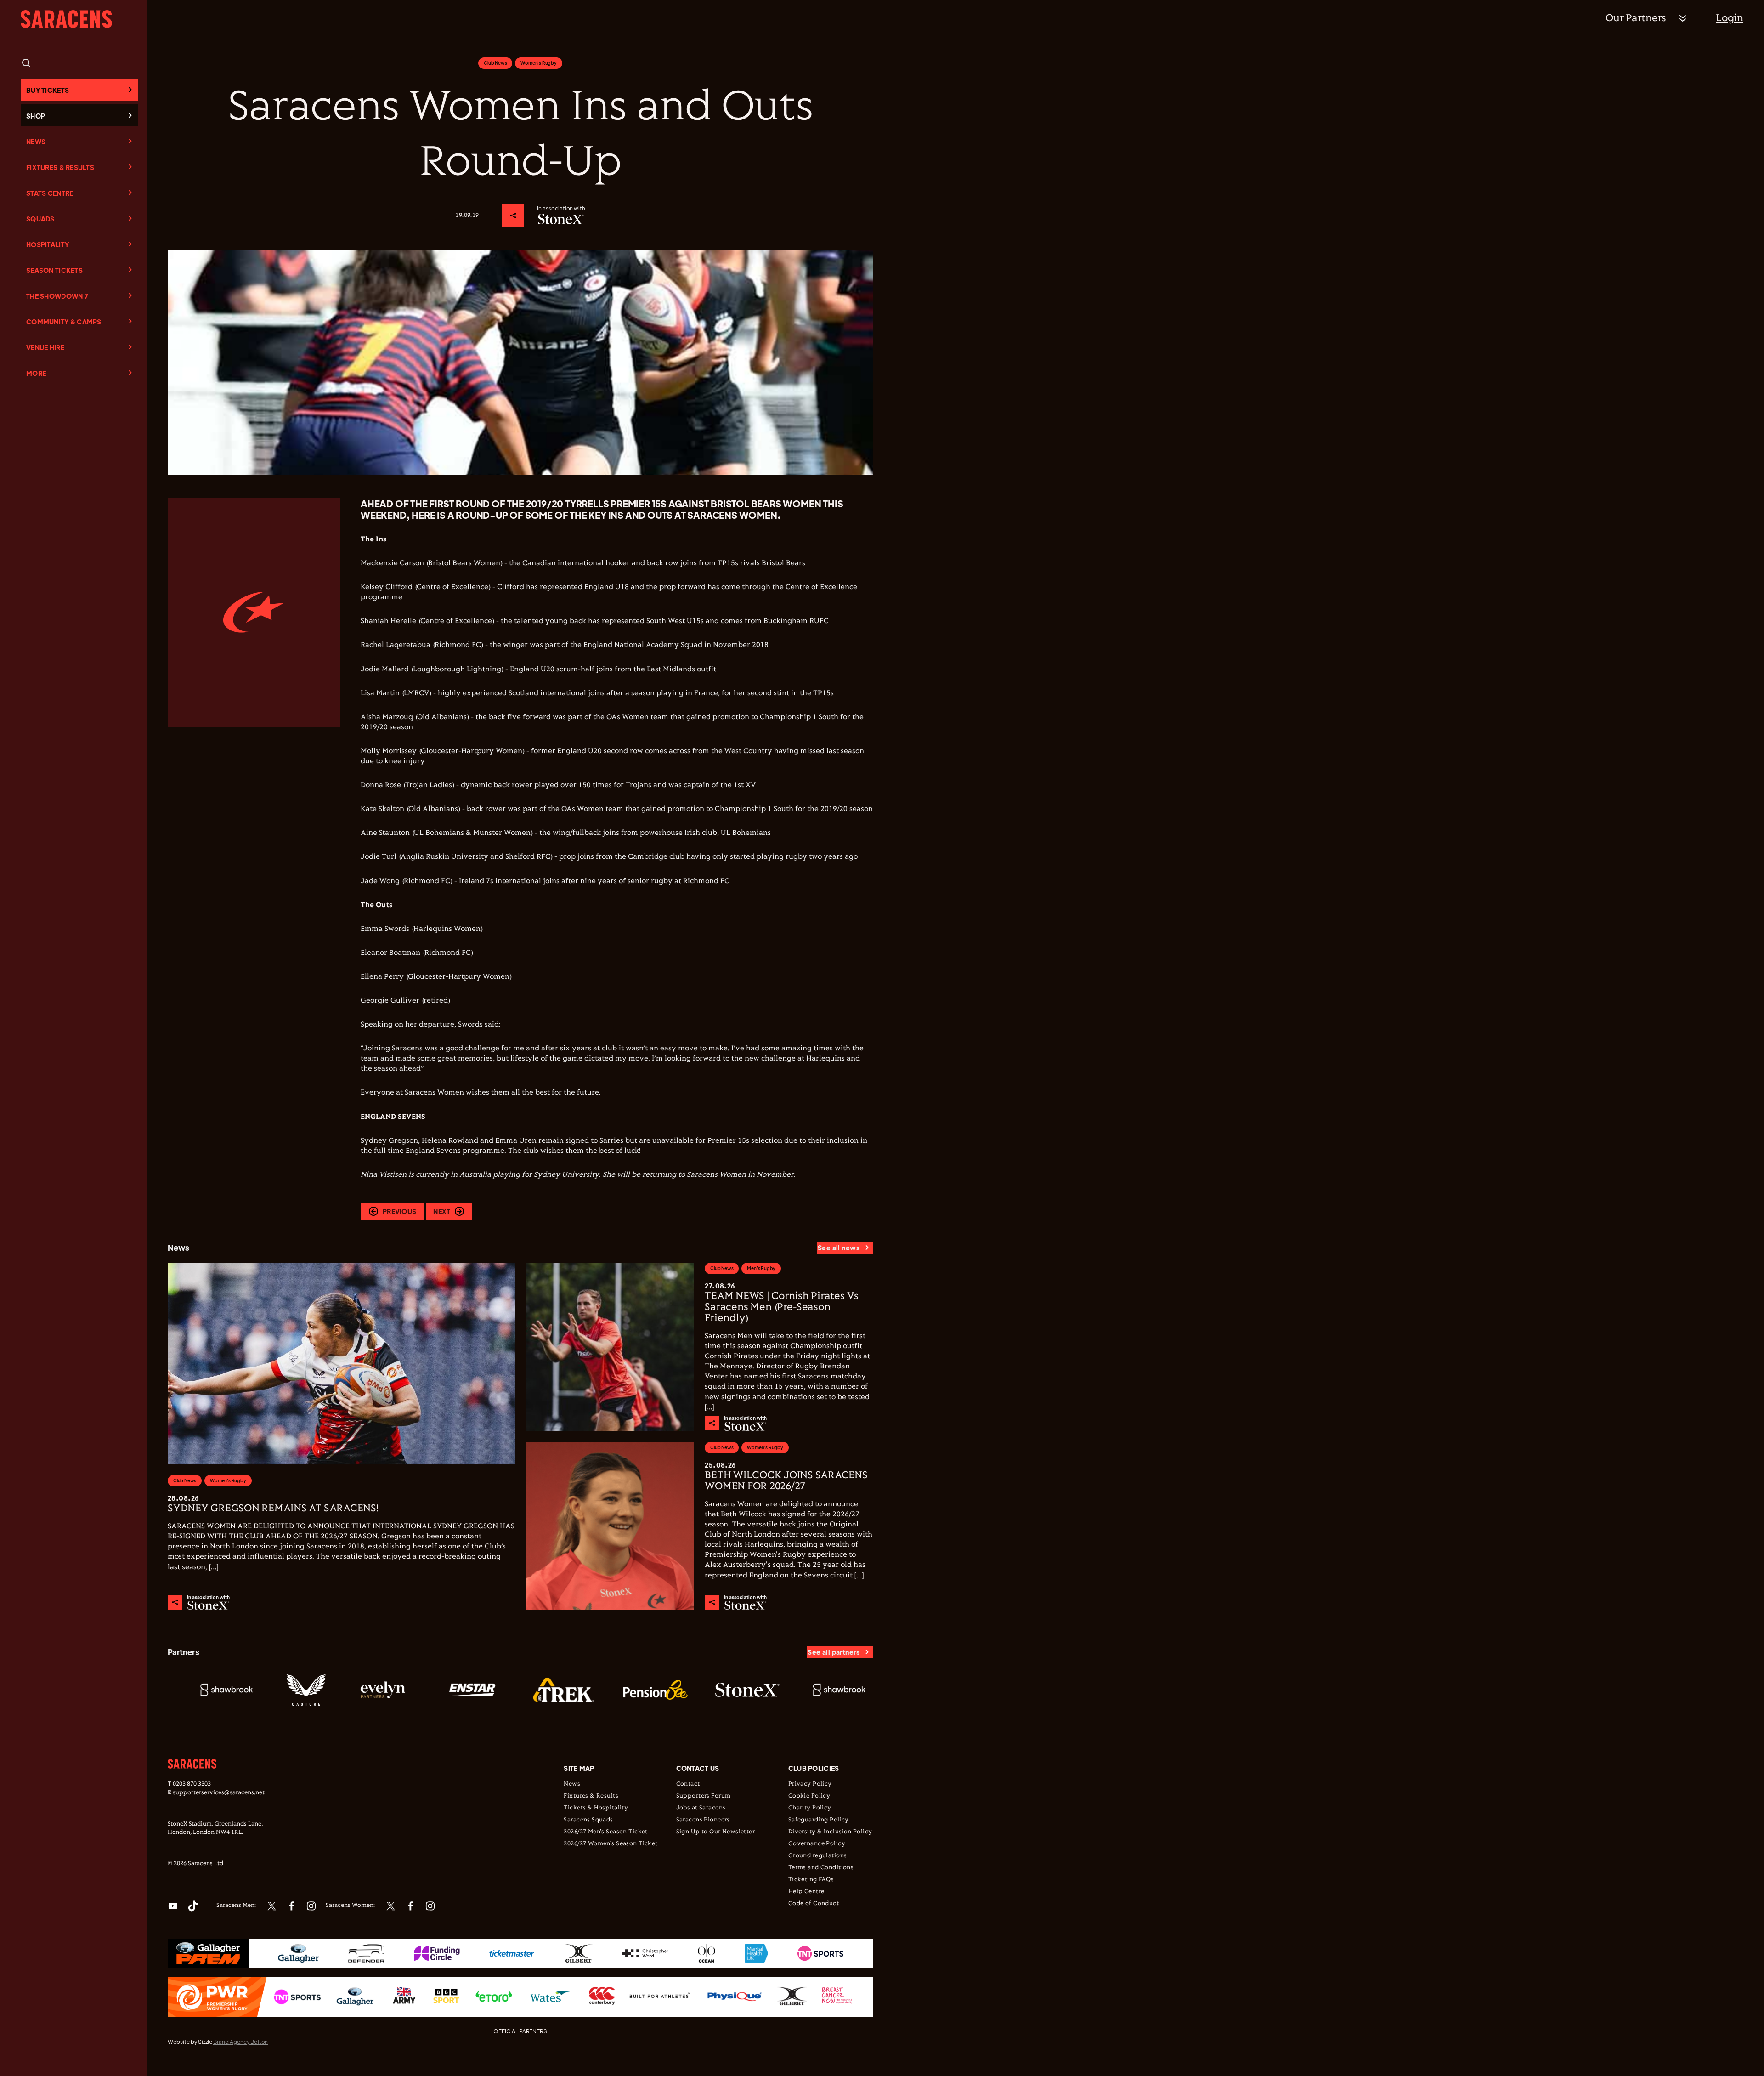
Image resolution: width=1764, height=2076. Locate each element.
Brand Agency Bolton (240, 2042)
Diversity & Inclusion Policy (830, 1832)
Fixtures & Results (60, 167)
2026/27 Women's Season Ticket (611, 1844)
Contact (688, 1784)
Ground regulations (818, 1856)
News (36, 142)
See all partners (834, 1652)
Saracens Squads (588, 1820)
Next (442, 1211)
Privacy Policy (810, 1784)
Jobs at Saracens (701, 1808)
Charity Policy (810, 1808)
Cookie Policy (809, 1796)
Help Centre (806, 1892)
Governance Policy (817, 1844)
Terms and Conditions (821, 1868)
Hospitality (48, 244)
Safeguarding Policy (819, 1820)
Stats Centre (50, 193)
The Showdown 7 (57, 296)
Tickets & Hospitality (596, 1808)
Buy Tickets (48, 90)
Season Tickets (54, 270)
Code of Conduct (814, 1904)
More (36, 373)
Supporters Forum (704, 1796)
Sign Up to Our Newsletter (716, 1832)
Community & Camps (64, 322)
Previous (399, 1211)
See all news (839, 1248)
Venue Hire (45, 347)
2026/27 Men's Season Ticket (605, 1832)
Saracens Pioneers (703, 1820)
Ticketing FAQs (811, 1880)
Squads (40, 219)
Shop (36, 116)
